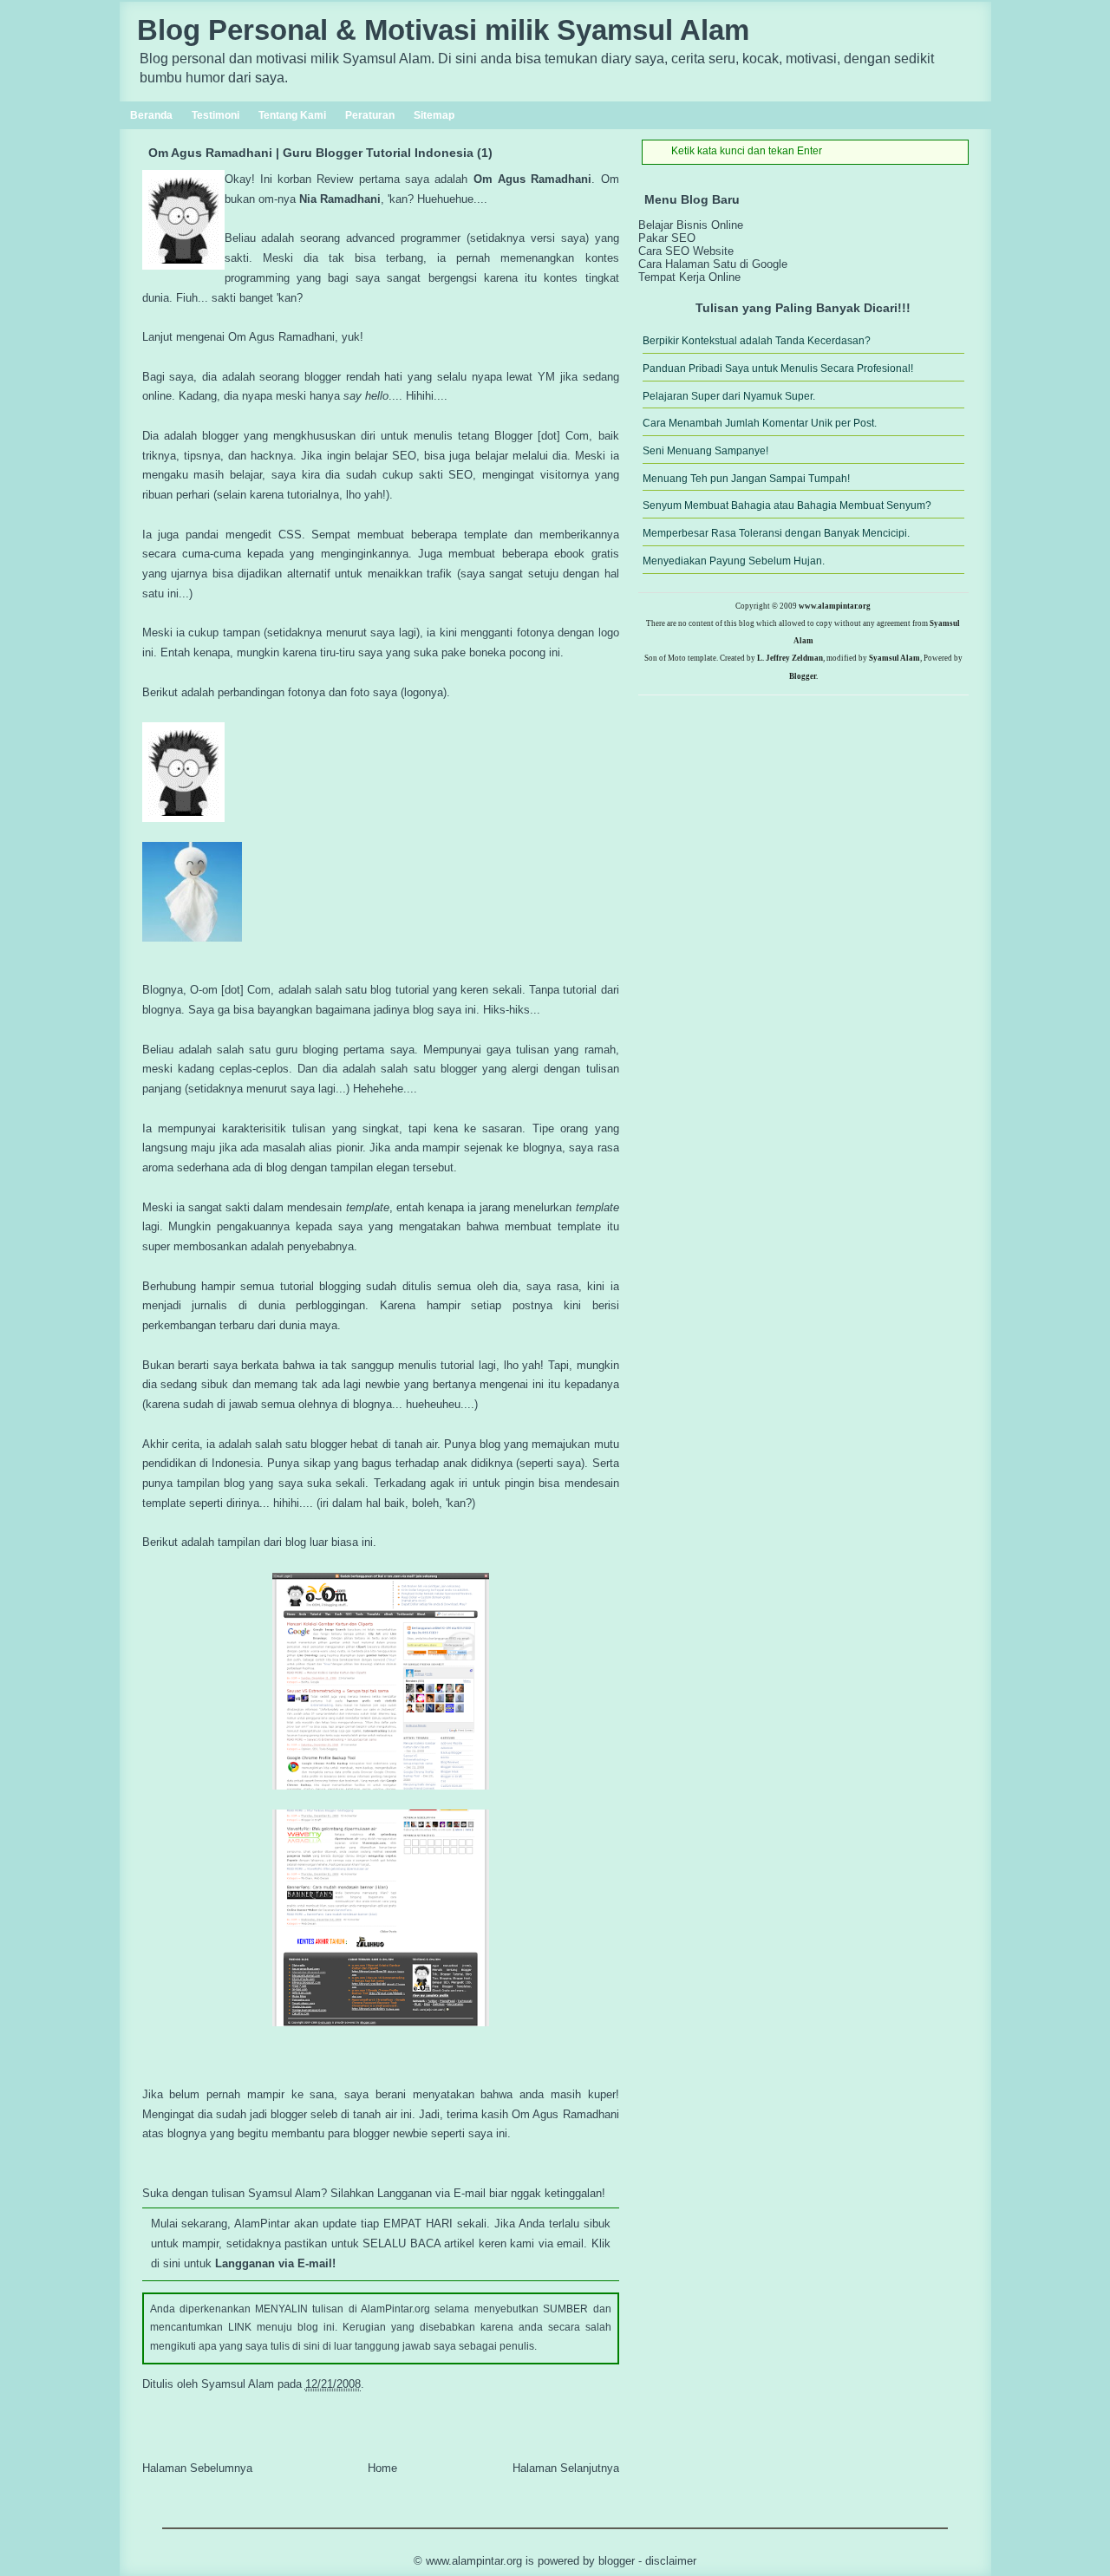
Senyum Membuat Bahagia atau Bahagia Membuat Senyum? (787, 505)
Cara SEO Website (686, 251)
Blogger (617, 2561)
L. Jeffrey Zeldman (790, 658)
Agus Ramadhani (545, 179)
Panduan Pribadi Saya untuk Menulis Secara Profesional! (778, 368)
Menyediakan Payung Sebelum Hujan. (734, 561)
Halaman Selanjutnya (566, 2468)
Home (382, 2468)
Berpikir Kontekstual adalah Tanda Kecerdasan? (757, 341)
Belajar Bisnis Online (691, 225)
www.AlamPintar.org (474, 2561)
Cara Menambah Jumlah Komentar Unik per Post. (760, 423)
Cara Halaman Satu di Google (713, 264)
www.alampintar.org (835, 606)
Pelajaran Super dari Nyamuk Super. (729, 396)
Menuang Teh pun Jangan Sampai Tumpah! (746, 479)
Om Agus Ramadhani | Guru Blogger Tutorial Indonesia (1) (320, 153)
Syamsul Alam (895, 658)
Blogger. (803, 676)
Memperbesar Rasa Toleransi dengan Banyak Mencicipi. (776, 533)
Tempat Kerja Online (689, 277)
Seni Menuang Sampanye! (705, 451)
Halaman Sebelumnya (197, 2468)
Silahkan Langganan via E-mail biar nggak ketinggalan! (468, 2193)
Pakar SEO (667, 238)
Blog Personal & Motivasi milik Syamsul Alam (443, 30)
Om (483, 179)
